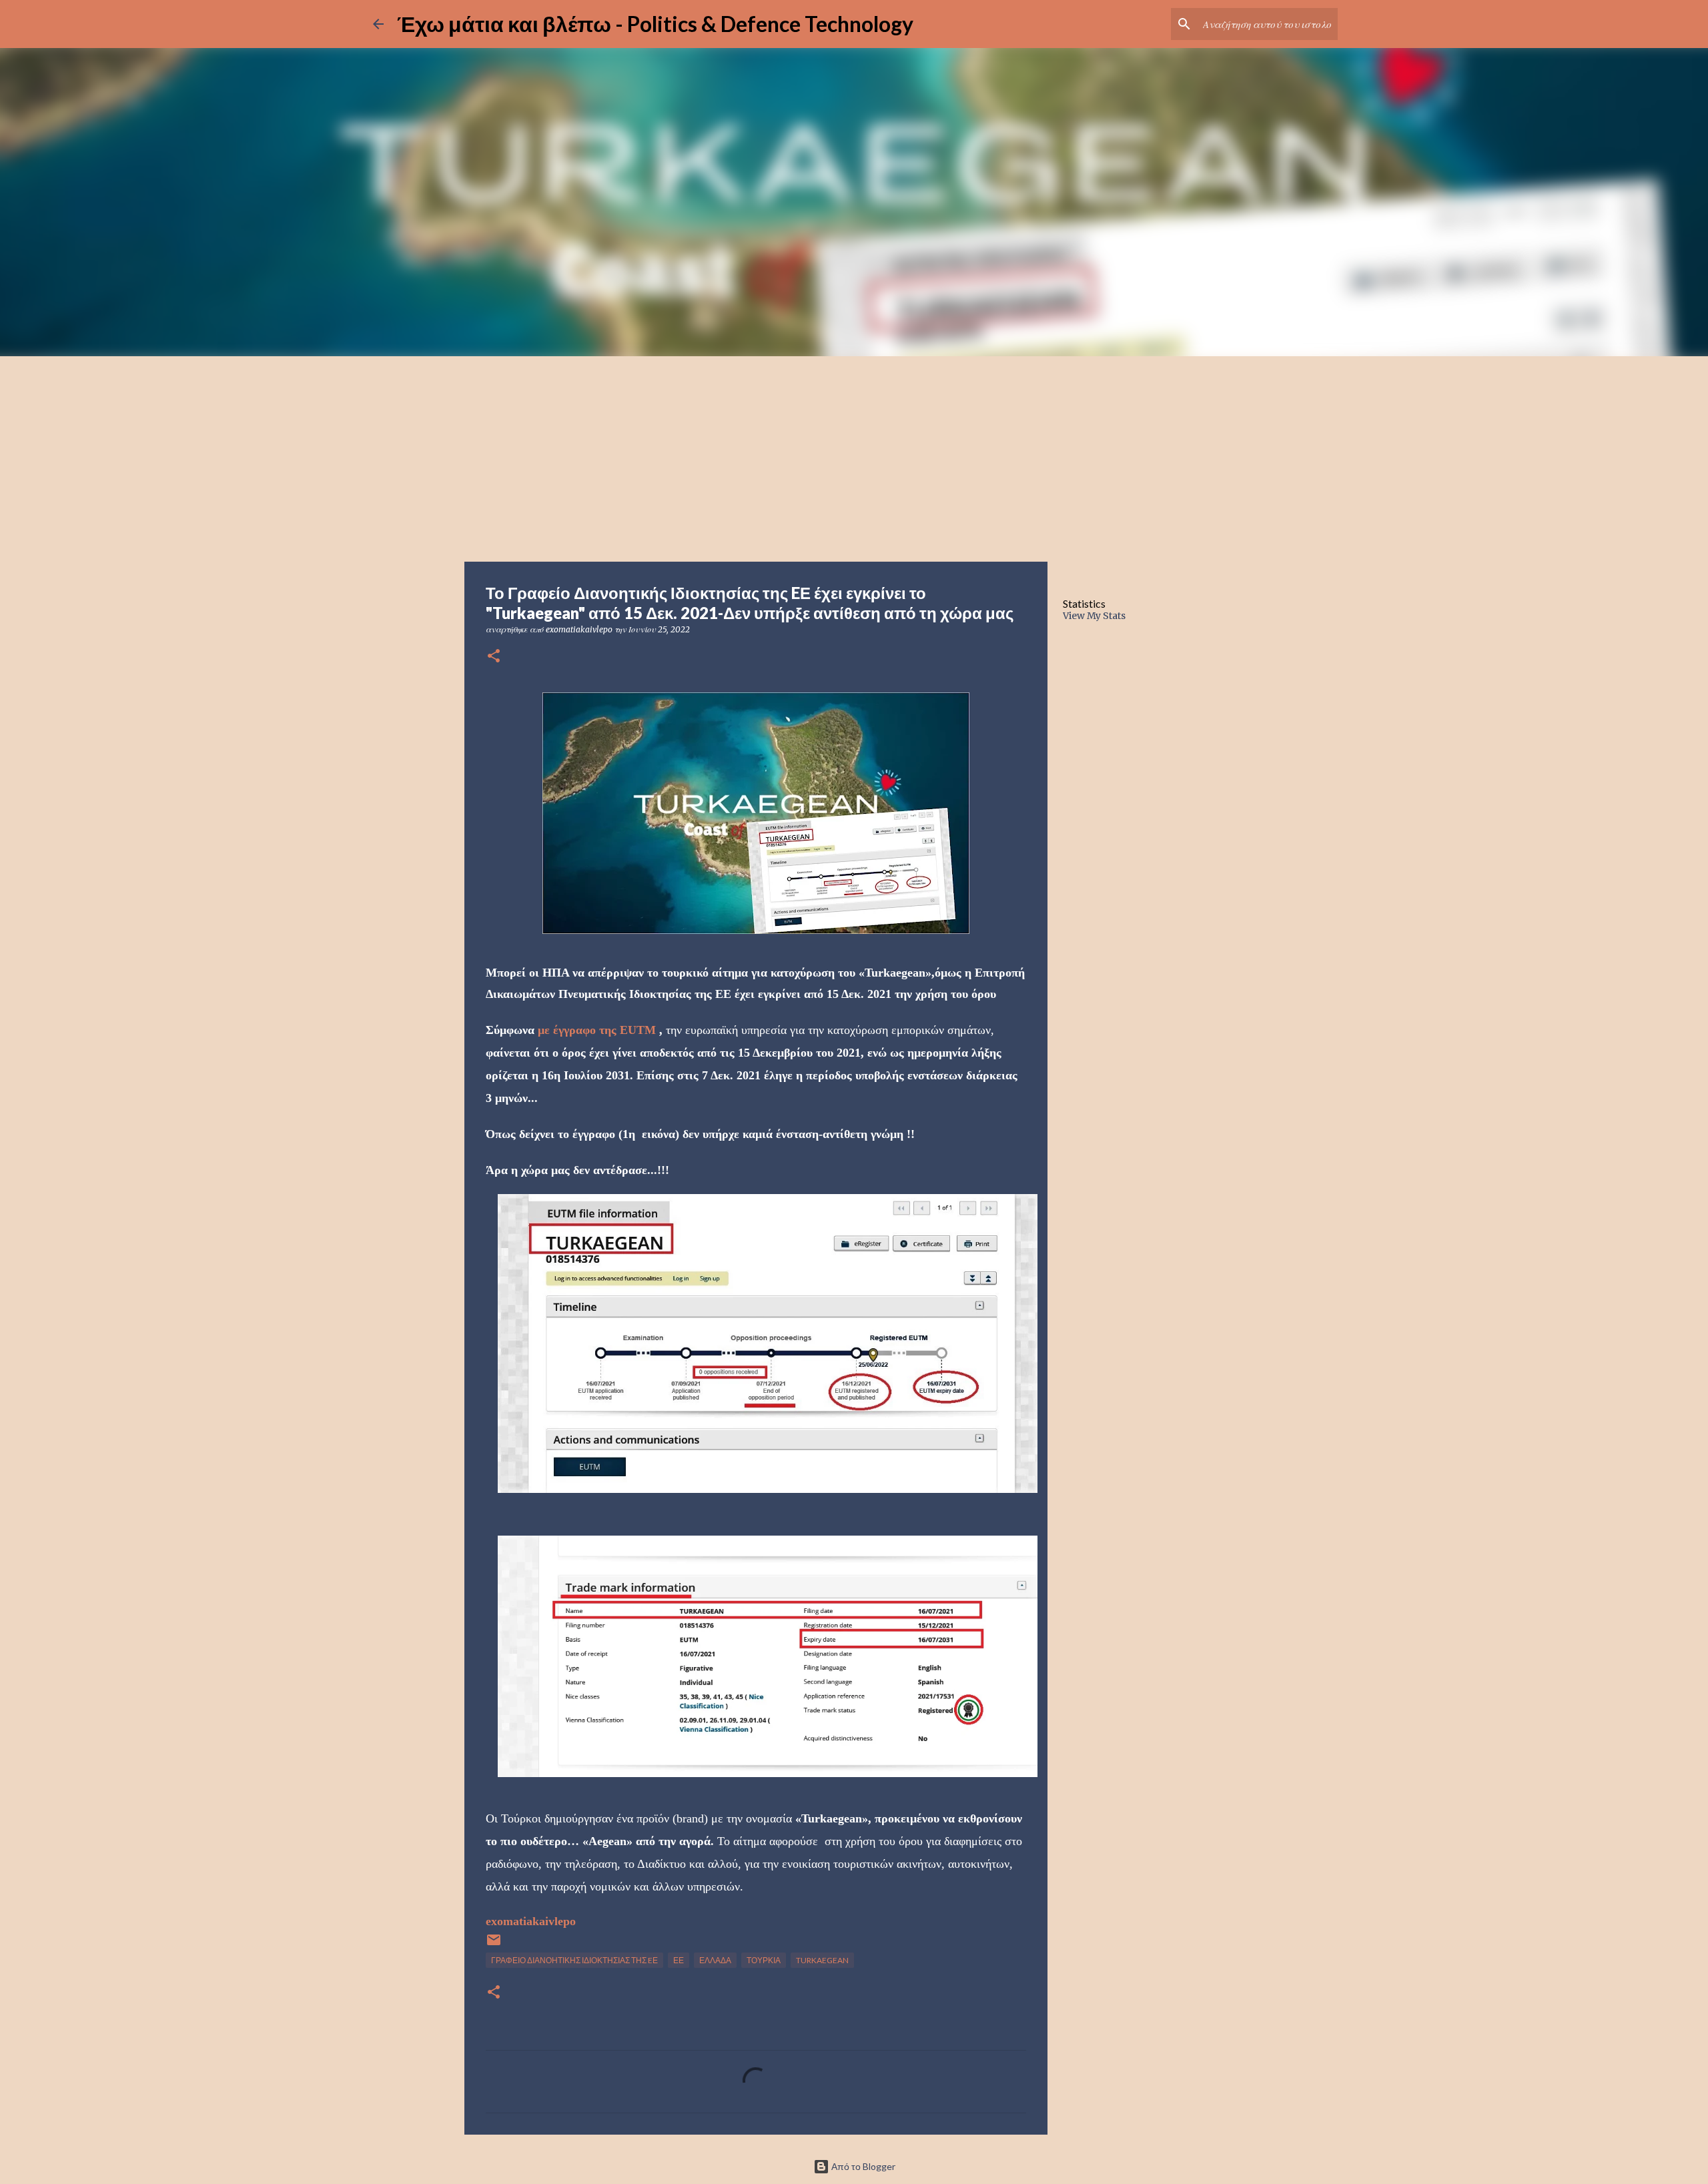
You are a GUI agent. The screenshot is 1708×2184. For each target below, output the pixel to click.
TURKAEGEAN (822, 1960)
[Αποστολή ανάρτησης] (494, 1945)
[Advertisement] (854, 456)
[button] (494, 657)
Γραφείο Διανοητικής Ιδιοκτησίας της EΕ (574, 1960)
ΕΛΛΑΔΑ (715, 1960)
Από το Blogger (862, 2166)
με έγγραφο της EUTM (597, 1030)
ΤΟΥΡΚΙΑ (764, 1960)
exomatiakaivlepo (531, 1921)
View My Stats (1094, 616)
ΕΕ (679, 1960)
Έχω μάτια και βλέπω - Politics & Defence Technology (655, 24)
